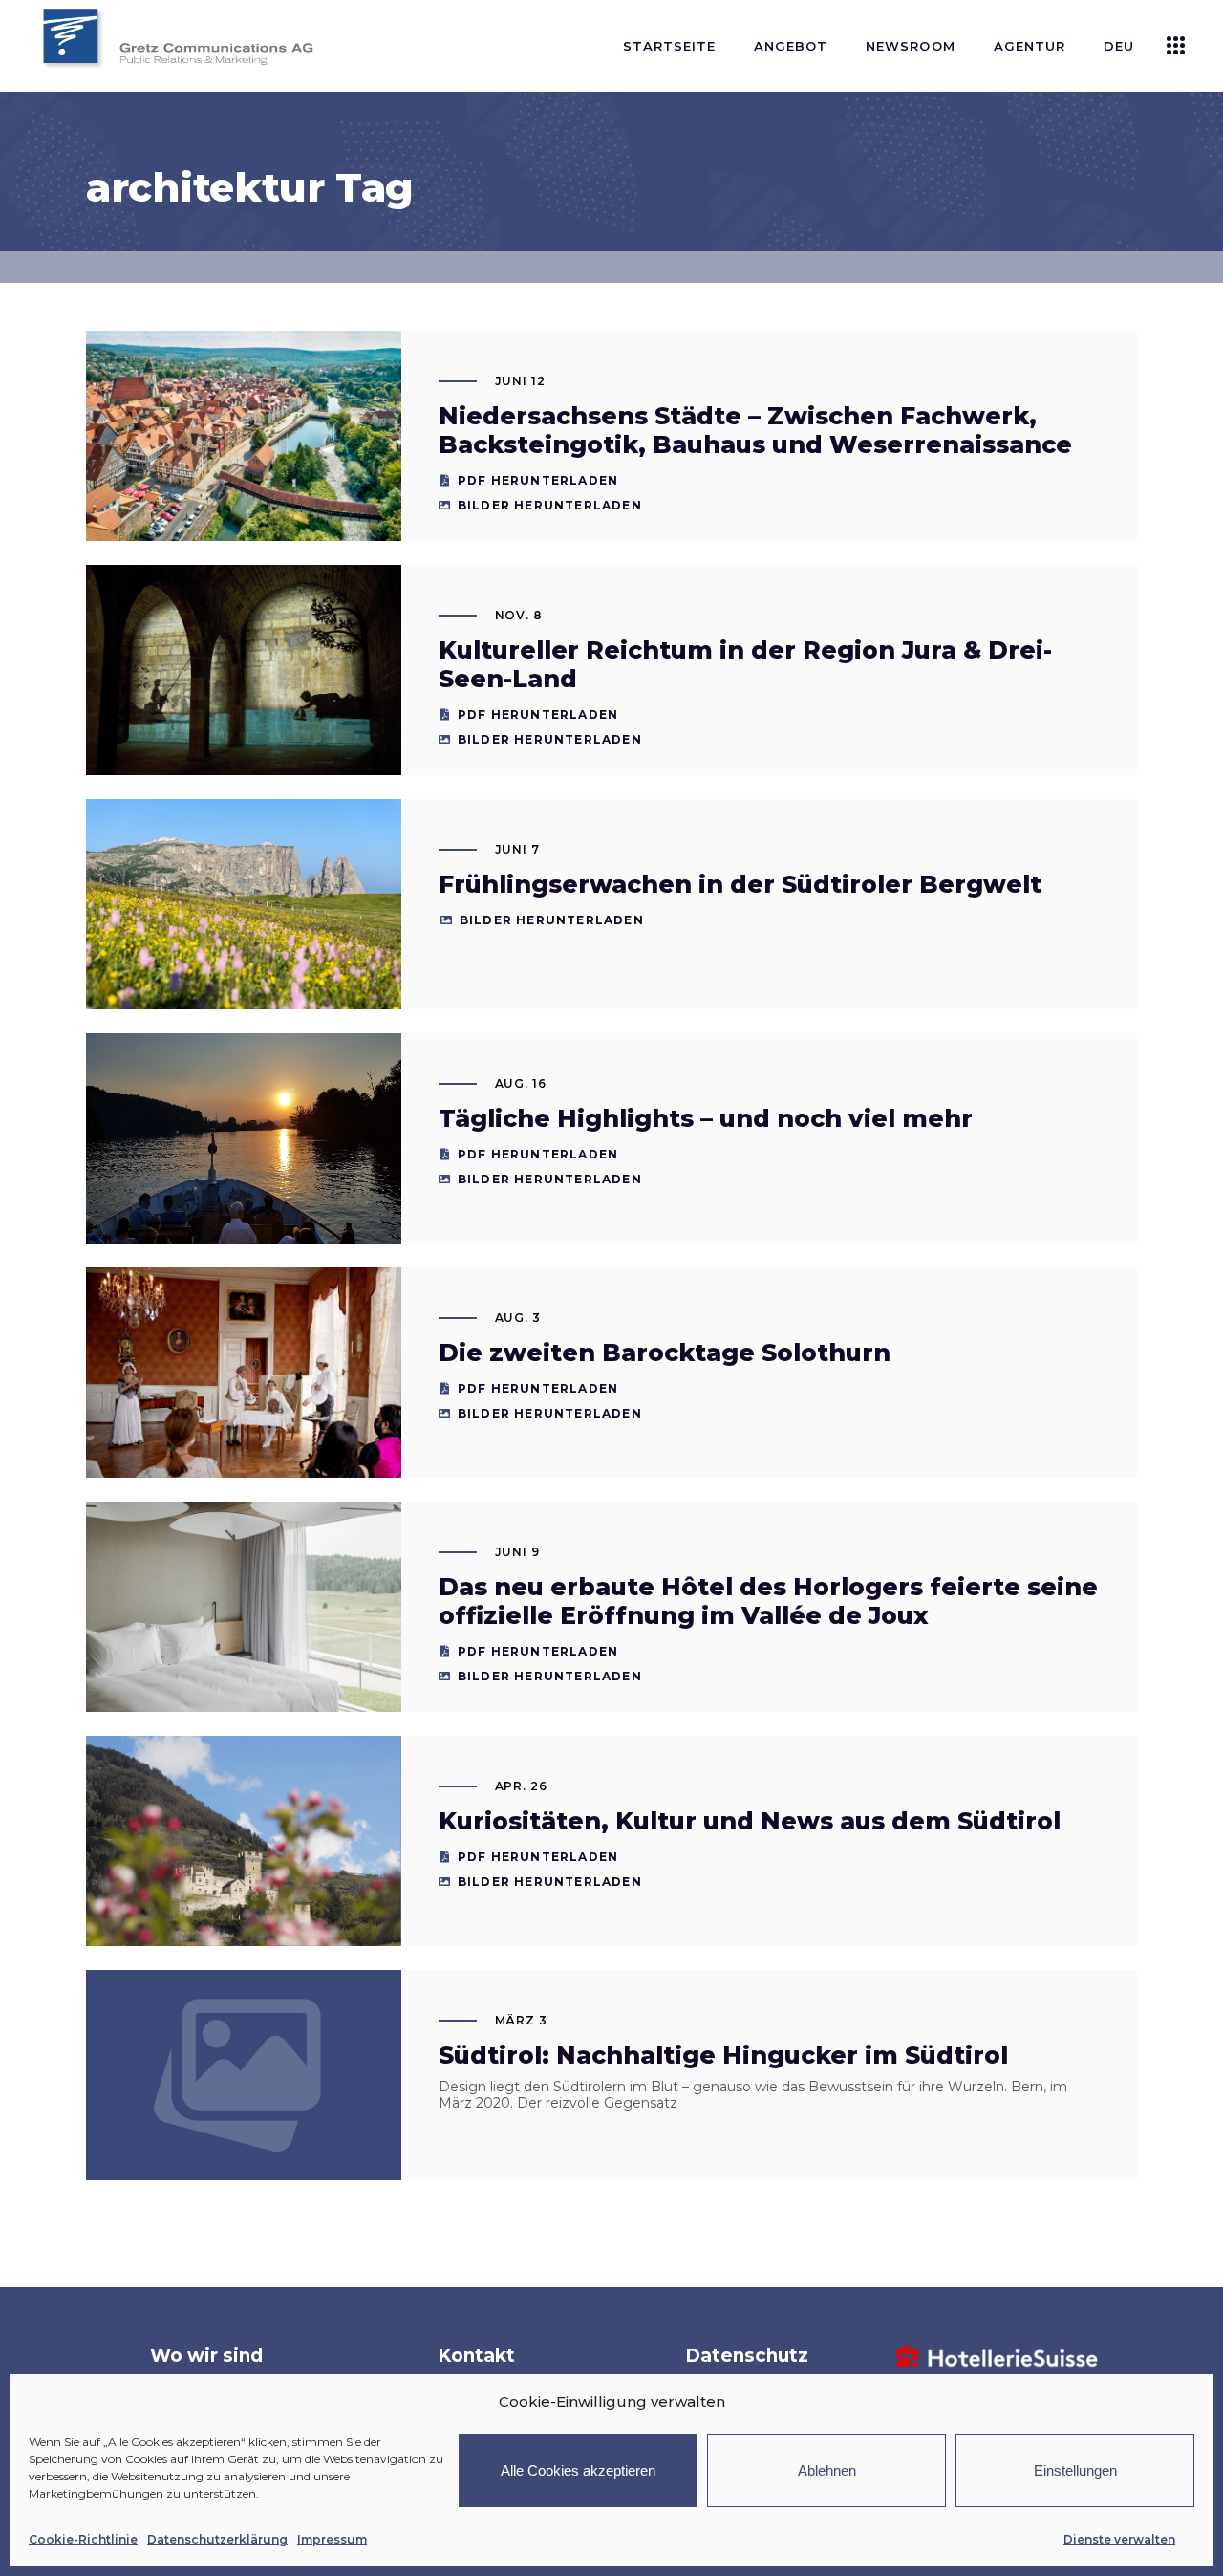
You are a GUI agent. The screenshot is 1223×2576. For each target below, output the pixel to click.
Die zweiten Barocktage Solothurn (665, 1353)
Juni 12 (521, 381)
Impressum (332, 2539)
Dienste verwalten (1119, 2539)
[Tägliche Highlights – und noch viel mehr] (244, 1138)
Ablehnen (827, 2470)
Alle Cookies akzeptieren (578, 2470)
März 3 (522, 2020)
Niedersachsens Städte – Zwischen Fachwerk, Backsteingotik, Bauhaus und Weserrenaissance (755, 430)
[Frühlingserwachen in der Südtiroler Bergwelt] (244, 904)
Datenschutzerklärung (217, 2539)
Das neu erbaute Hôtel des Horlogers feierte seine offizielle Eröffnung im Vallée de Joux (768, 1601)
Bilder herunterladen (550, 505)
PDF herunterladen (538, 480)
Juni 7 (518, 849)
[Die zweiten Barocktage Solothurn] (244, 1373)
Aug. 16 (521, 1083)
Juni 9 (518, 1552)
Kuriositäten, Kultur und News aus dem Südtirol (750, 1821)
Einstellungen (1075, 2470)
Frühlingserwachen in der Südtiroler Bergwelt (740, 884)
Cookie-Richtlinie (83, 2539)
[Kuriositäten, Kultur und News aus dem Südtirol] (244, 1841)
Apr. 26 (522, 1786)
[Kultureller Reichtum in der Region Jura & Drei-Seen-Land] (244, 670)
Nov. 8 (519, 615)
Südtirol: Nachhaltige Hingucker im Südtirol (723, 2055)
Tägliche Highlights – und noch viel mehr (706, 1118)
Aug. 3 (518, 1318)
